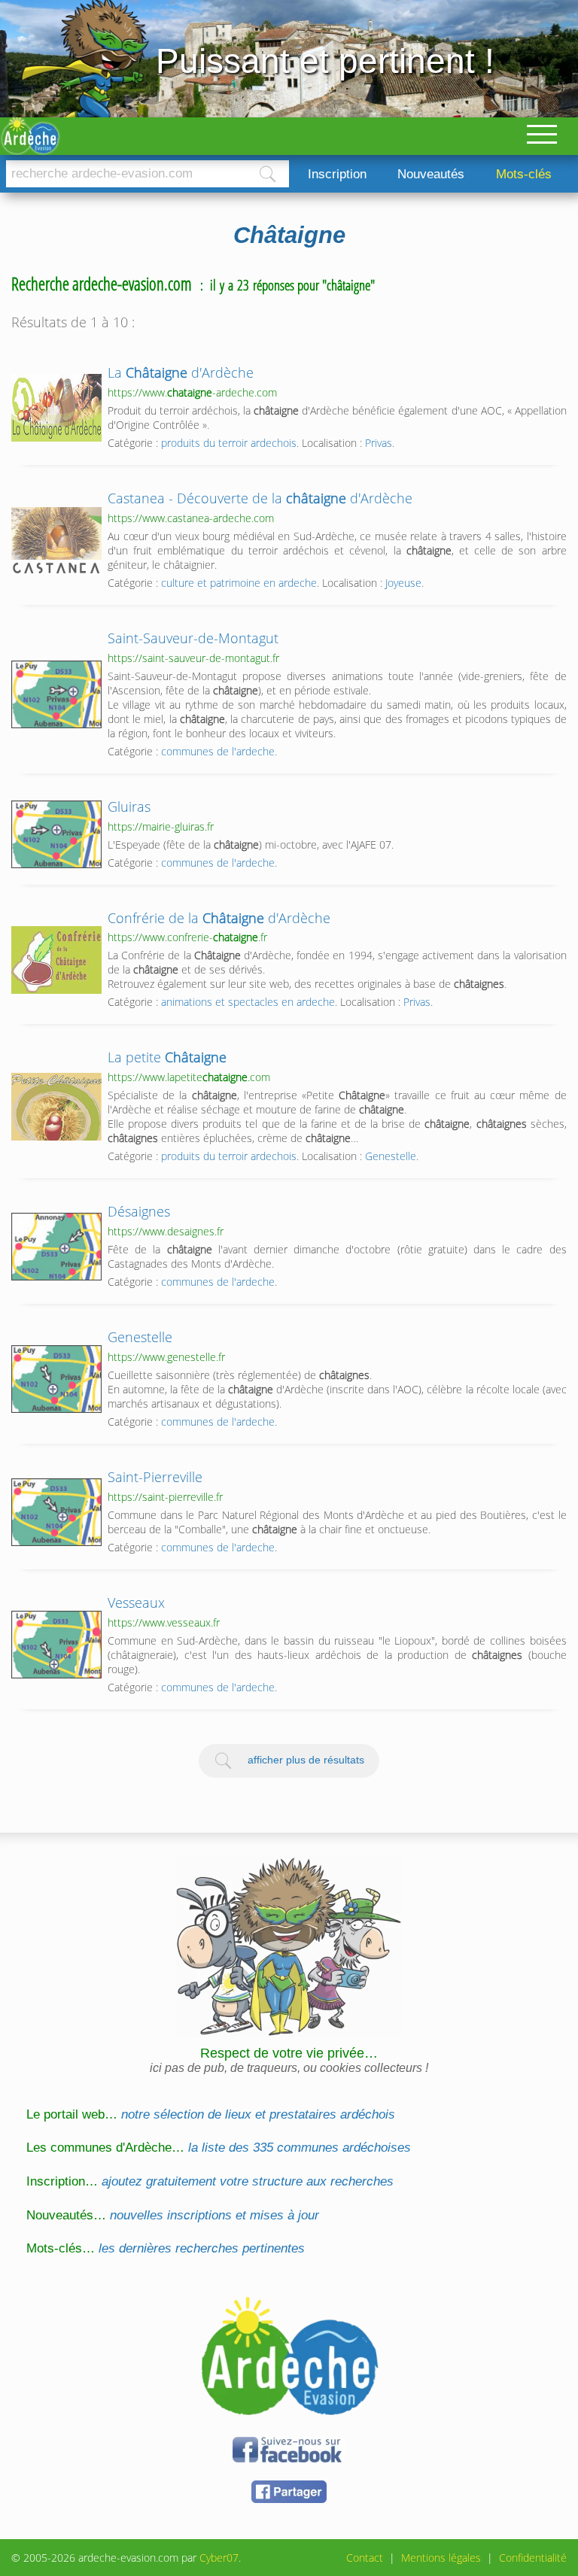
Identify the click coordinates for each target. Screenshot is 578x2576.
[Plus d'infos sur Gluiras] (56, 834)
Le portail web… (211, 2114)
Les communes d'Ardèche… (219, 2148)
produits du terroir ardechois (229, 443)
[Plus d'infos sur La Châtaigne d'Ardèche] (56, 408)
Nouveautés (431, 174)
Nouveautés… (173, 2215)
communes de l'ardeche (218, 751)
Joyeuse (403, 583)
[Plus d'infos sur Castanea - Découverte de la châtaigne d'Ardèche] (56, 541)
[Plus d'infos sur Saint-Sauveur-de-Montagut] (56, 694)
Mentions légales (441, 2558)
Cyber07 (219, 2558)
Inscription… (210, 2181)
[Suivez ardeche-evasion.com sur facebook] (289, 2460)
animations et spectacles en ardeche (248, 1002)
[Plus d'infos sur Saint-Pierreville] (56, 1512)
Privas (379, 443)
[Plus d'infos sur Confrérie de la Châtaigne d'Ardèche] (56, 960)
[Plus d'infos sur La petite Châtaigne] (56, 1107)
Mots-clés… (166, 2248)
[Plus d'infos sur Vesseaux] (56, 1645)
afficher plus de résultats (306, 1760)
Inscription (337, 174)
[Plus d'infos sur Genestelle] (56, 1379)
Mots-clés (524, 174)
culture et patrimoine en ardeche (239, 583)
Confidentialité (533, 2558)
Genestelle (391, 1156)
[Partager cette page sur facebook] (289, 2500)
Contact (365, 2558)
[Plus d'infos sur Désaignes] (56, 1247)
